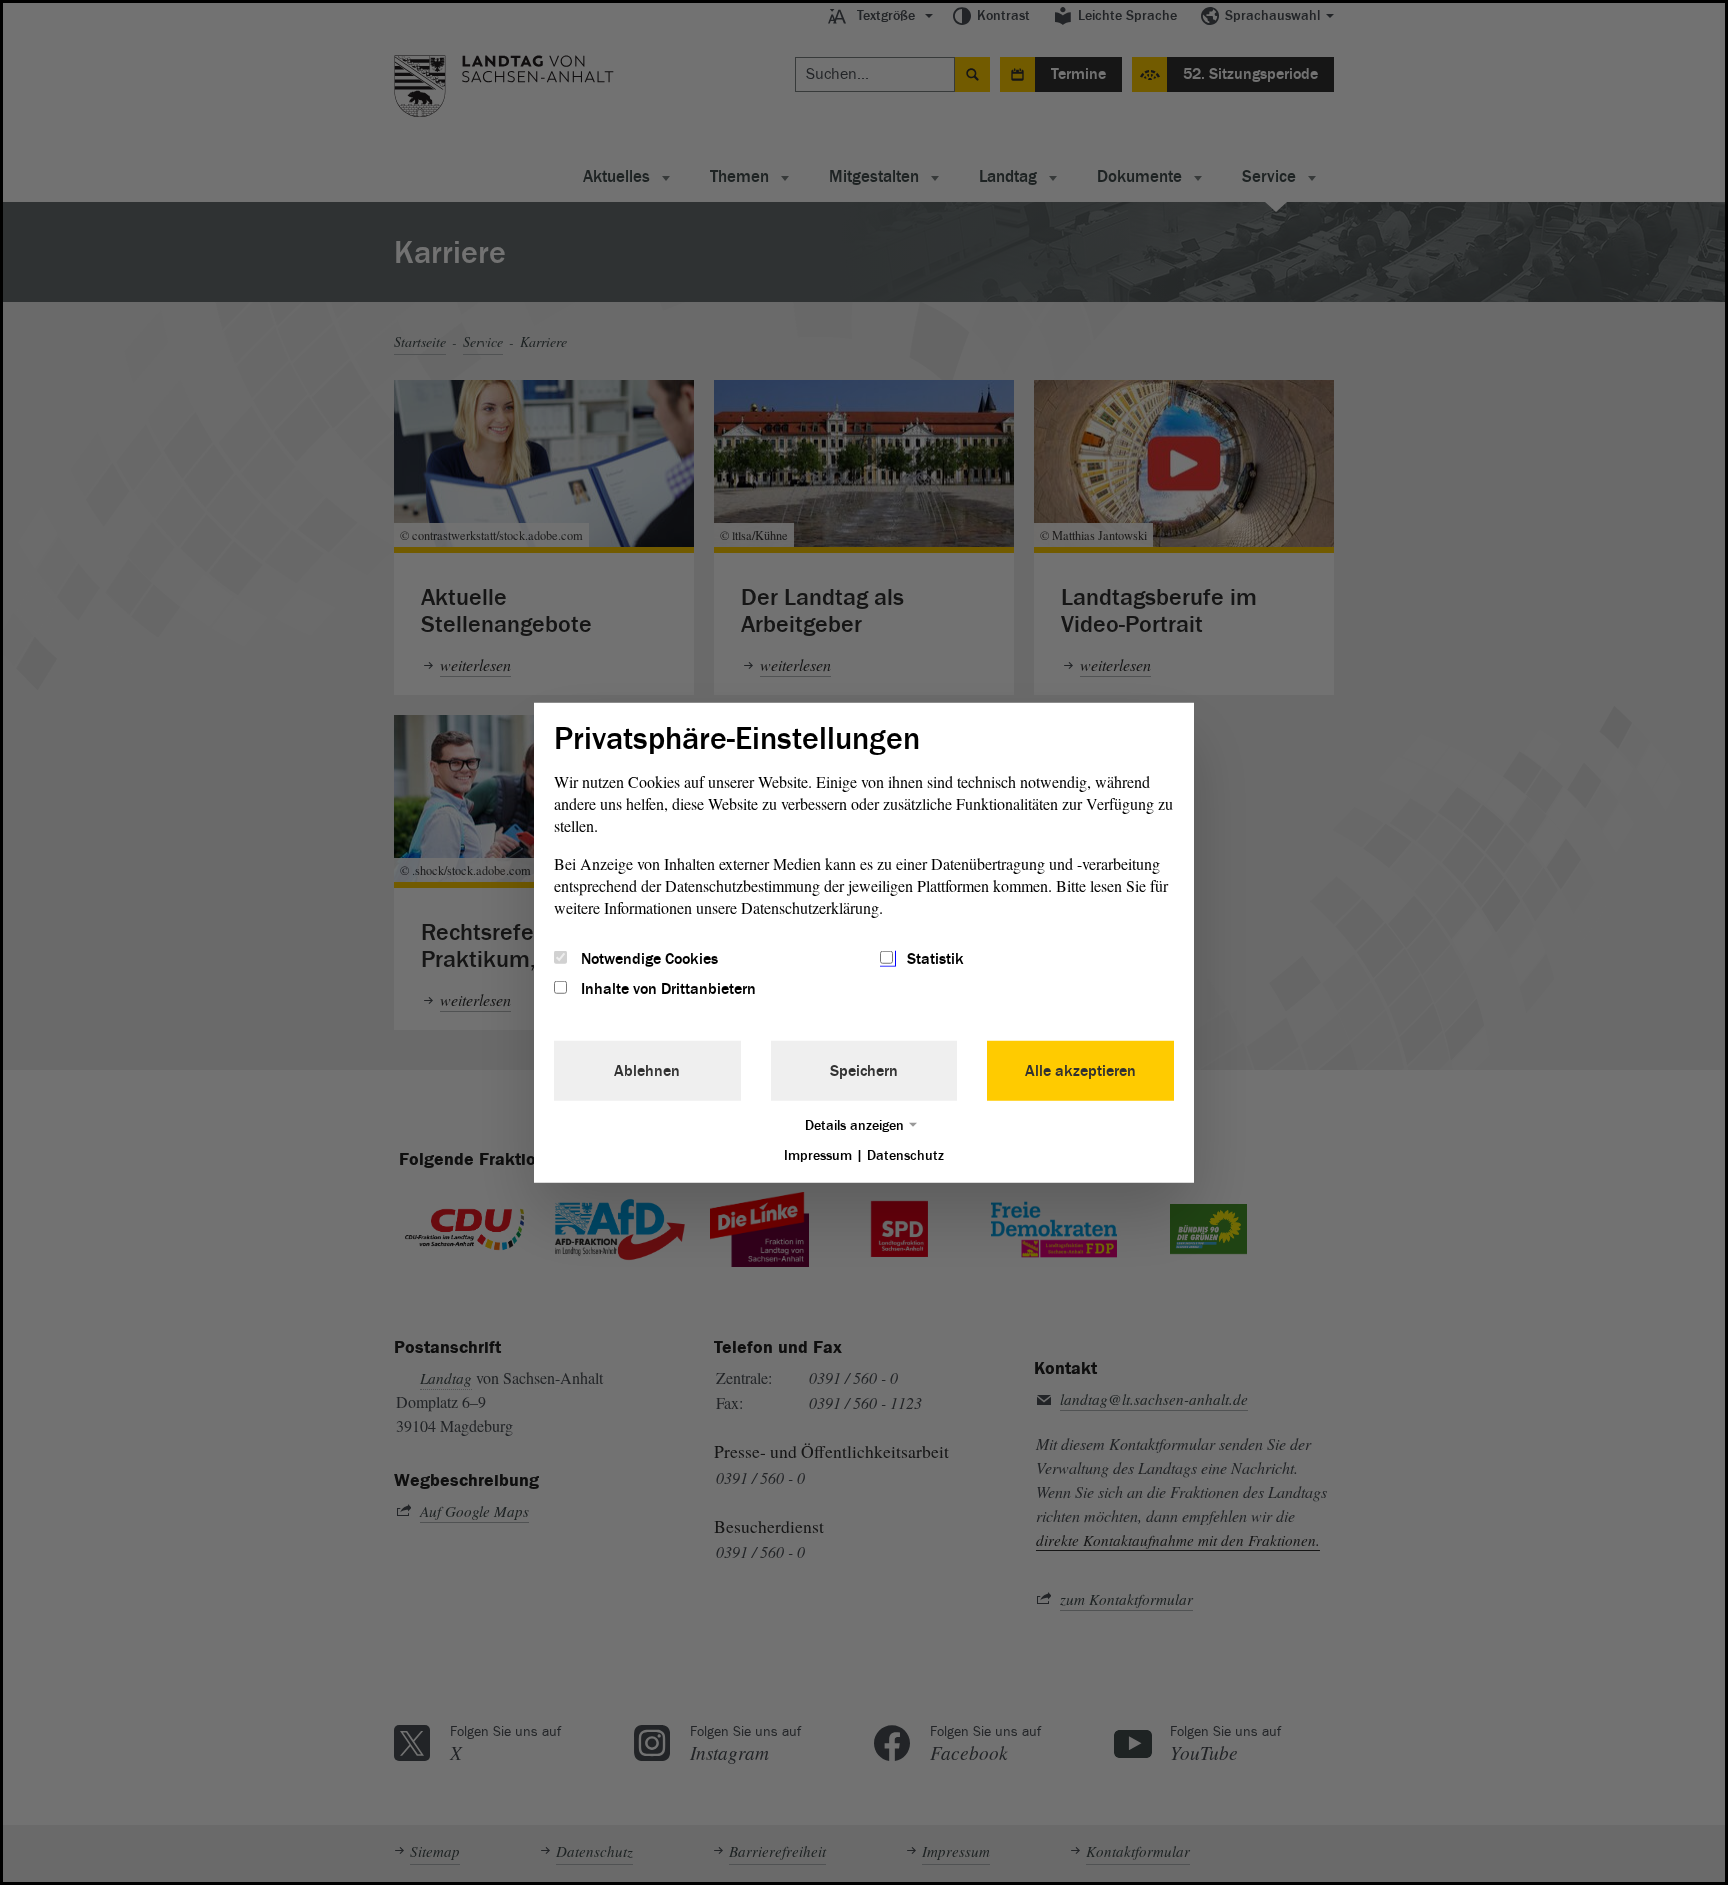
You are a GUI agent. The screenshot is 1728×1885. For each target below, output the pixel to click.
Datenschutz (905, 1155)
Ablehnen (647, 1071)
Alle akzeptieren (1080, 1071)
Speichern (864, 1071)
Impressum (818, 1155)
